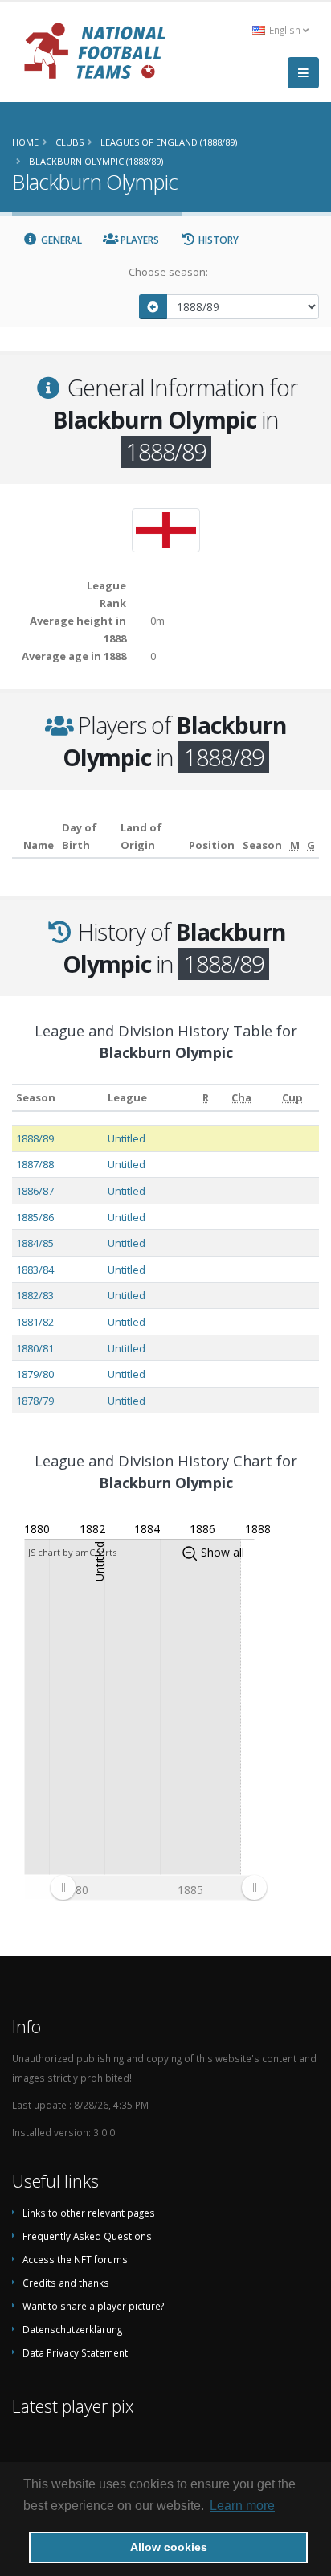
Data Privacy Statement (75, 2352)
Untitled (127, 1138)
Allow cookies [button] (169, 2547)
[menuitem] (158, 1888)
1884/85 (35, 1243)
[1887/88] (153, 307)
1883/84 (35, 1270)
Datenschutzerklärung (72, 2329)
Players (139, 240)
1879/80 (35, 1374)
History (217, 240)
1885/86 (35, 1217)
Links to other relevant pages (89, 2213)
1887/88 (35, 1164)
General (60, 240)
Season (36, 1097)
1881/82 (35, 1322)
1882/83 (35, 1295)
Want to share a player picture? (93, 2306)
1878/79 (35, 1401)
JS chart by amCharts (72, 1552)
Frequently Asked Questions (87, 2236)
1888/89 (35, 1138)
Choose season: (168, 272)
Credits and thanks (66, 2283)
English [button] (285, 30)
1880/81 (35, 1348)
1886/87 (35, 1191)
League (127, 1097)
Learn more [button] (242, 2506)
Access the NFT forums (75, 2259)
